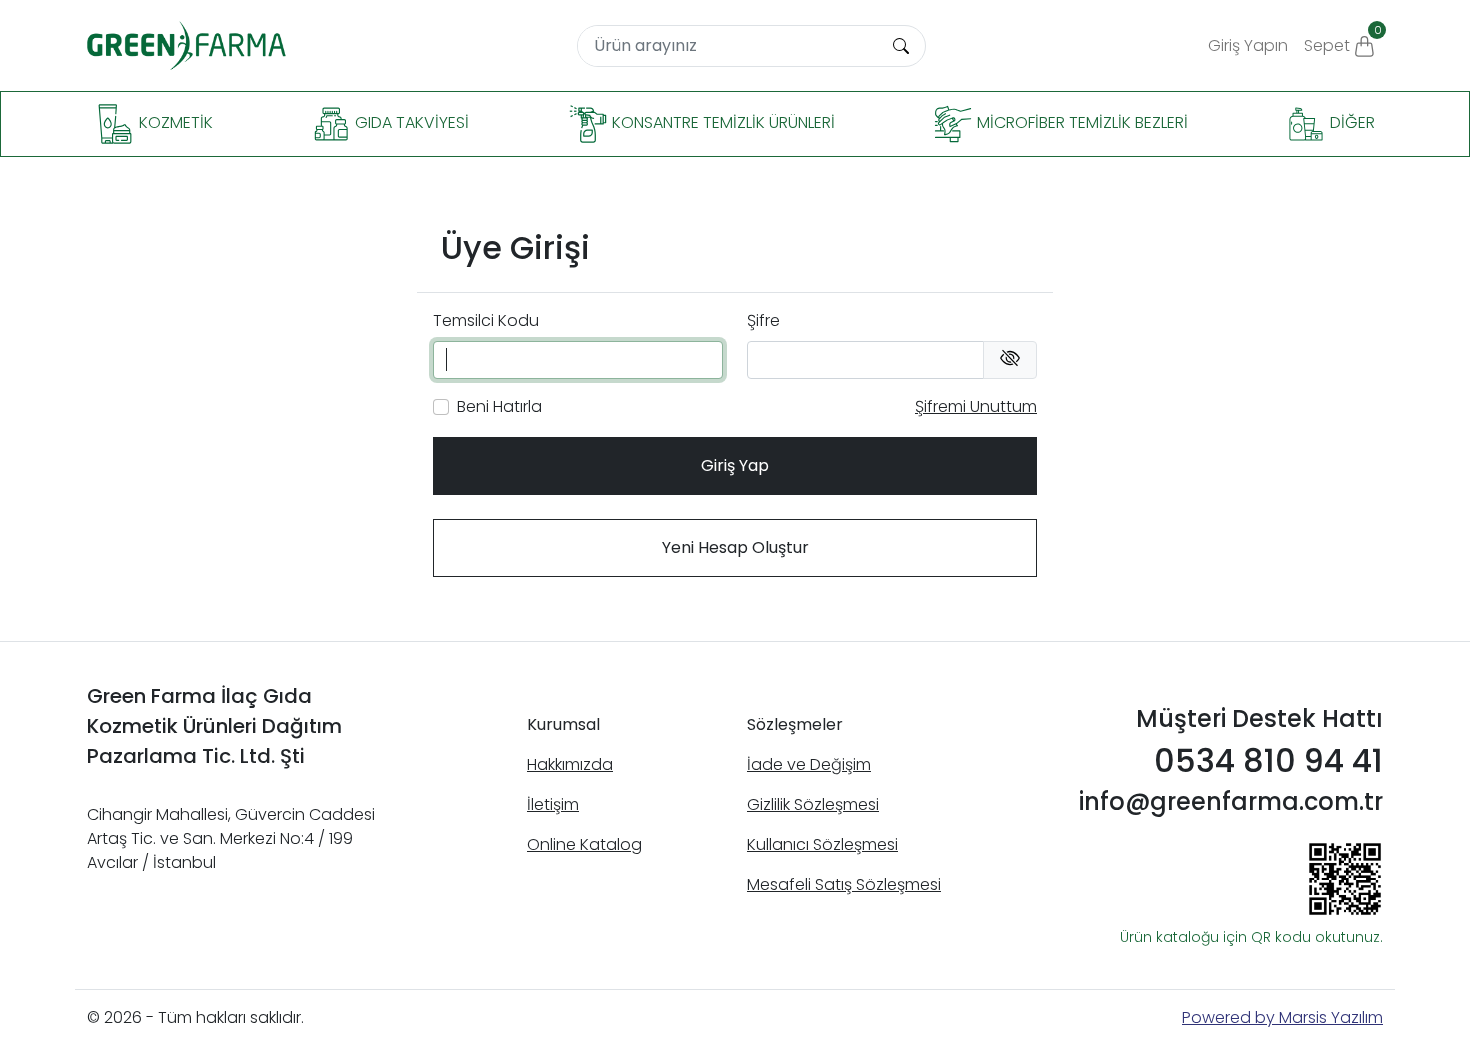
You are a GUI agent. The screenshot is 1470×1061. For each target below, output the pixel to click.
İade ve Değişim (809, 764)
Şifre (763, 320)
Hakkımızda (570, 764)
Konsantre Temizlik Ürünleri (721, 123)
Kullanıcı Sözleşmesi (822, 844)
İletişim (553, 804)
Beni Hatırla (499, 406)
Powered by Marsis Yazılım (1282, 1017)
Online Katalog (584, 844)
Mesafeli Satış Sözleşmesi (844, 884)
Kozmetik (174, 123)
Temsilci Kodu (486, 320)
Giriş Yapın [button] (1248, 45)
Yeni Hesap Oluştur (735, 547)
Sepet (1343, 39)
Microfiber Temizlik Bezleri (1080, 123)
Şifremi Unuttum (976, 406)
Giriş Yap (735, 465)
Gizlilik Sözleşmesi (813, 804)
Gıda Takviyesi (410, 123)
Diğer (1350, 123)
